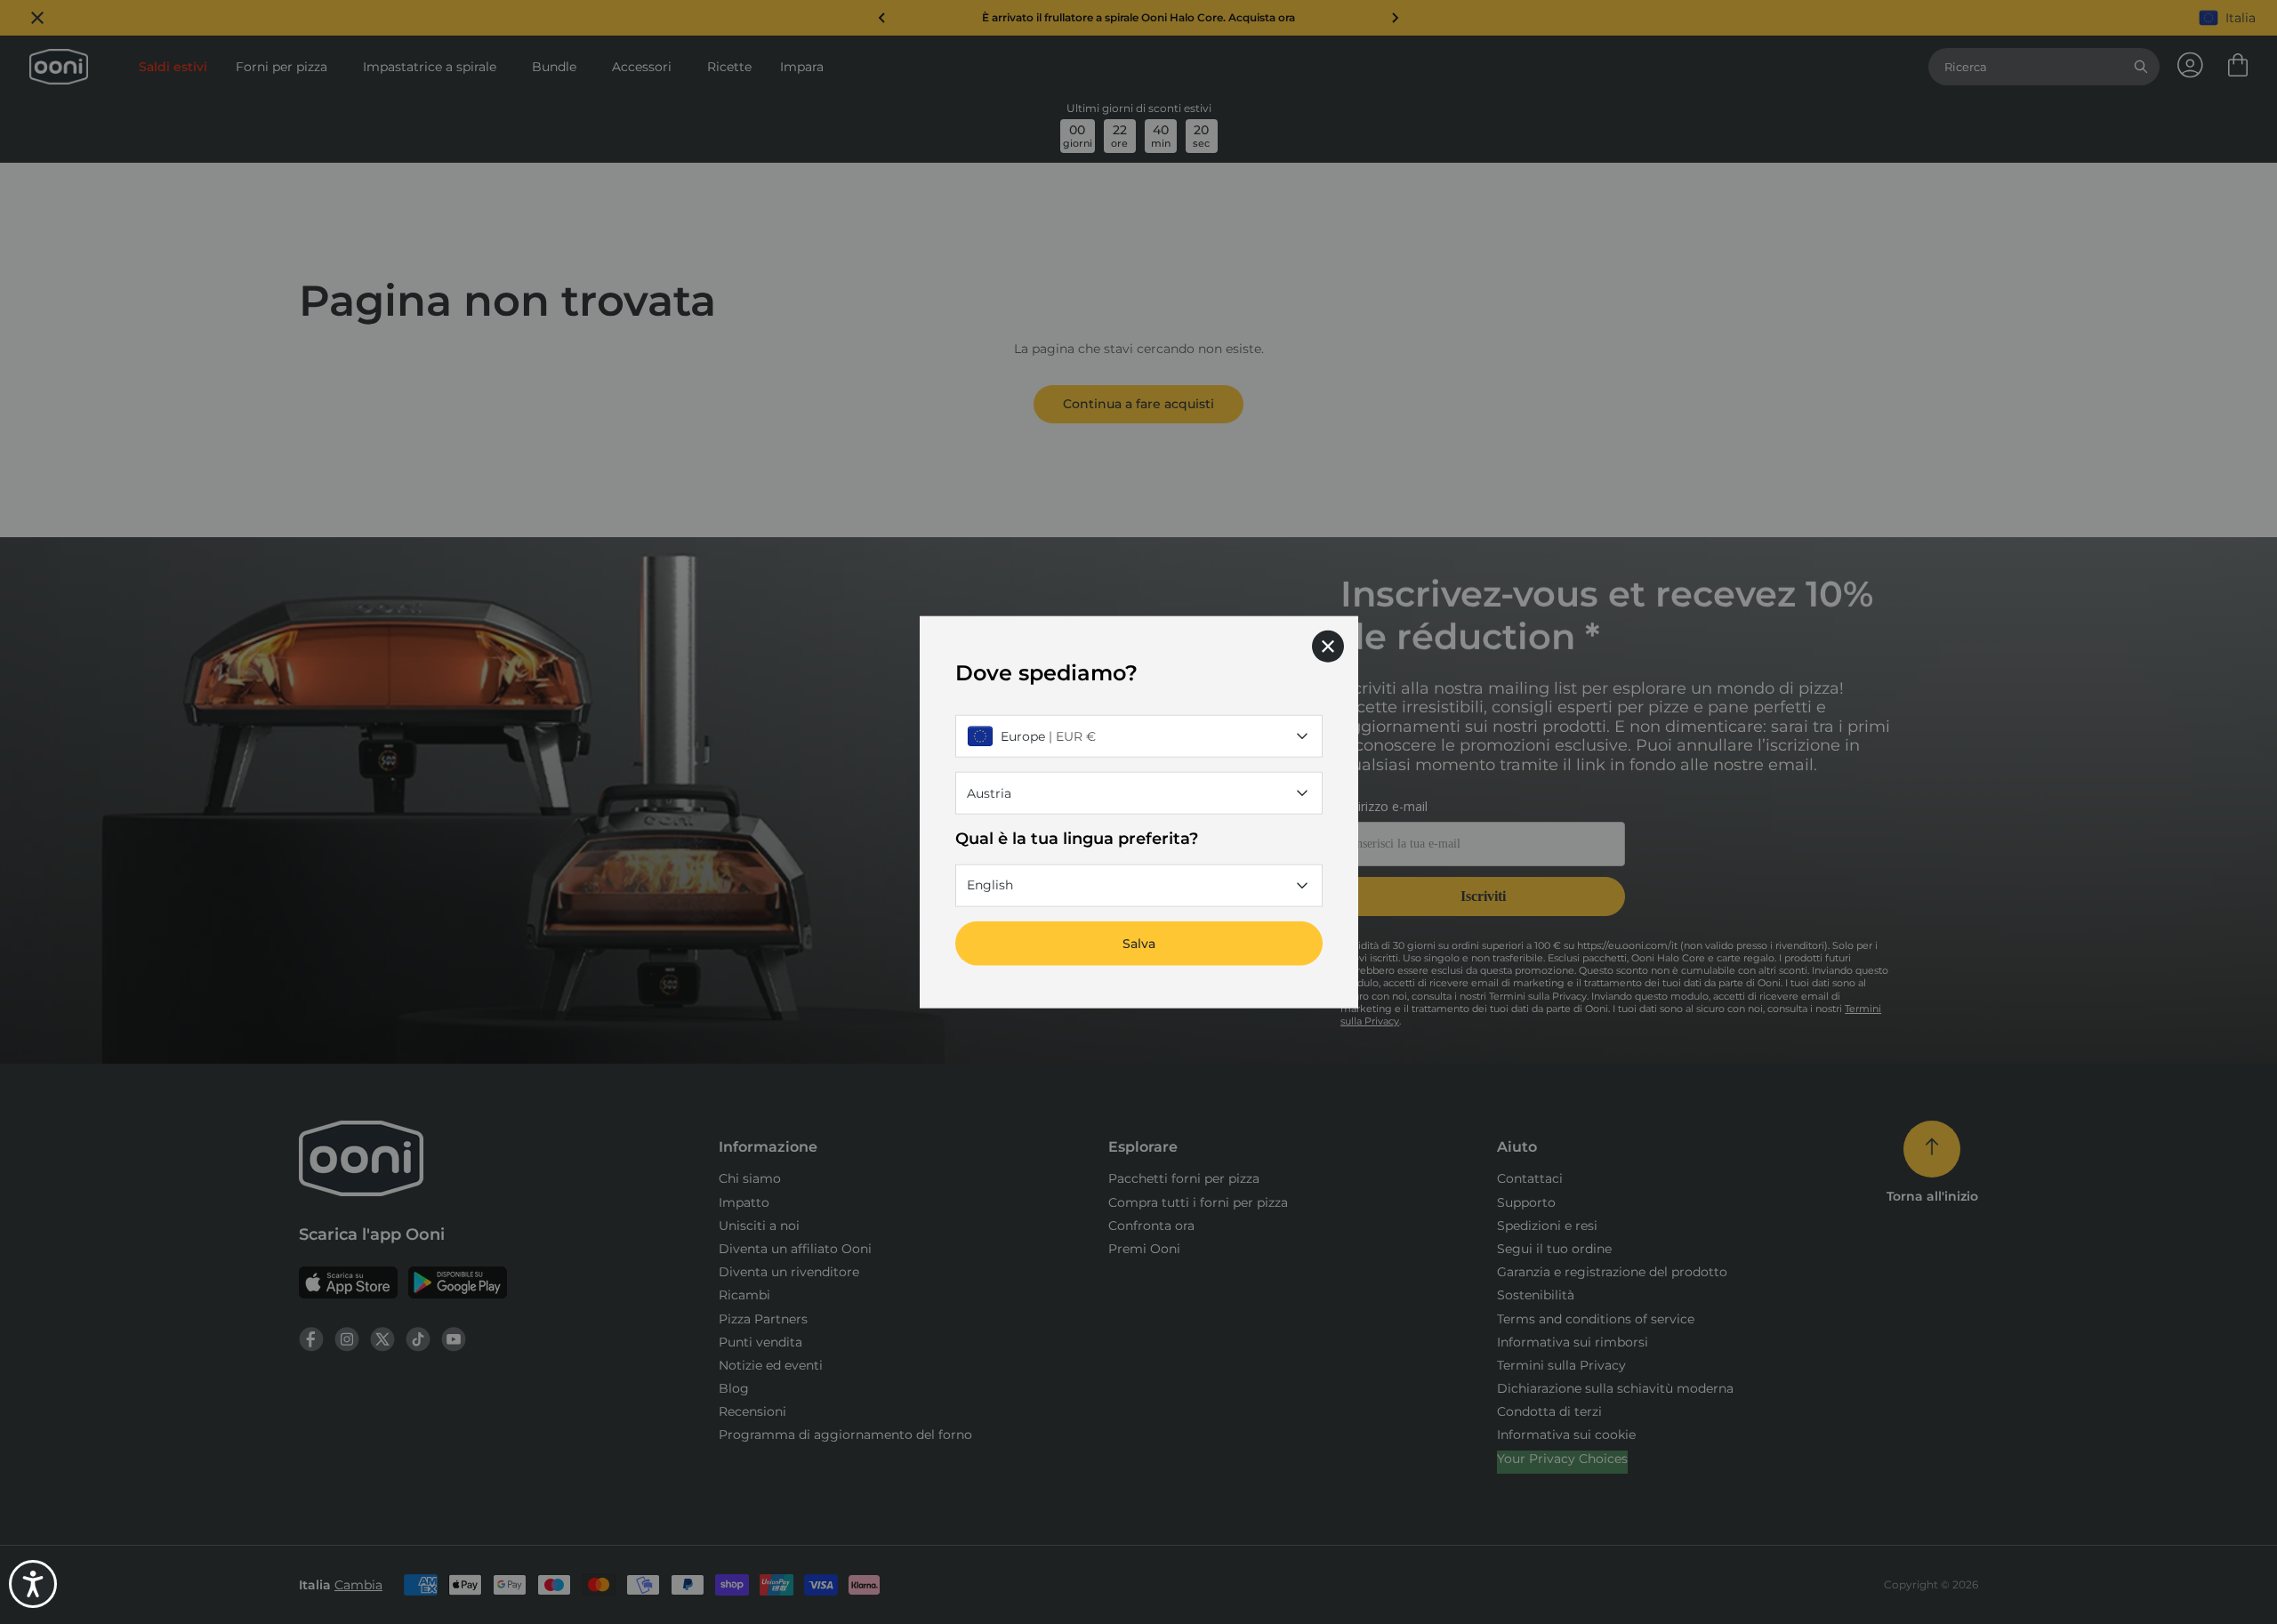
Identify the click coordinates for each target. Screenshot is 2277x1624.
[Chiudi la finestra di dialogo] (1328, 647)
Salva (1139, 943)
